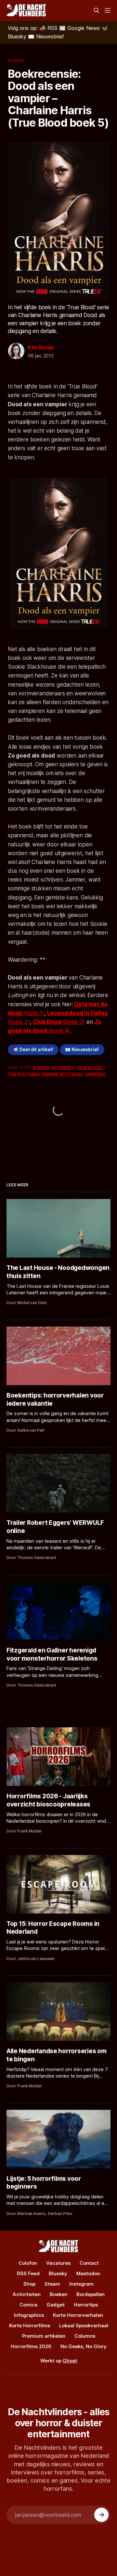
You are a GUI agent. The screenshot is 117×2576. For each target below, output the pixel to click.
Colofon (28, 2263)
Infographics (29, 2315)
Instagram (81, 2284)
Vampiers (95, 1074)
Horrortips (86, 2305)
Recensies (62, 1067)
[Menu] (108, 10)
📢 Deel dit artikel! (33, 1050)
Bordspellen (91, 2294)
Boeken (16, 60)
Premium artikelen (44, 2336)
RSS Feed (28, 2273)
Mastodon (88, 2273)
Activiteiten (27, 2294)
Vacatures (58, 2263)
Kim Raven (41, 347)
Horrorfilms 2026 (31, 2346)
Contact (89, 2263)
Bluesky (58, 2273)
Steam (52, 2284)
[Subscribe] (101, 2515)
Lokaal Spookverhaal (84, 2325)
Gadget (56, 2305)
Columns (85, 2336)
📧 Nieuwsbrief (82, 1050)
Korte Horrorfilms (30, 2325)
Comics (28, 2305)
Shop (29, 2284)
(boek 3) (59, 1022)
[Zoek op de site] (97, 10)
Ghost (70, 2361)
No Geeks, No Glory (84, 2346)
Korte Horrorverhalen (78, 2315)
